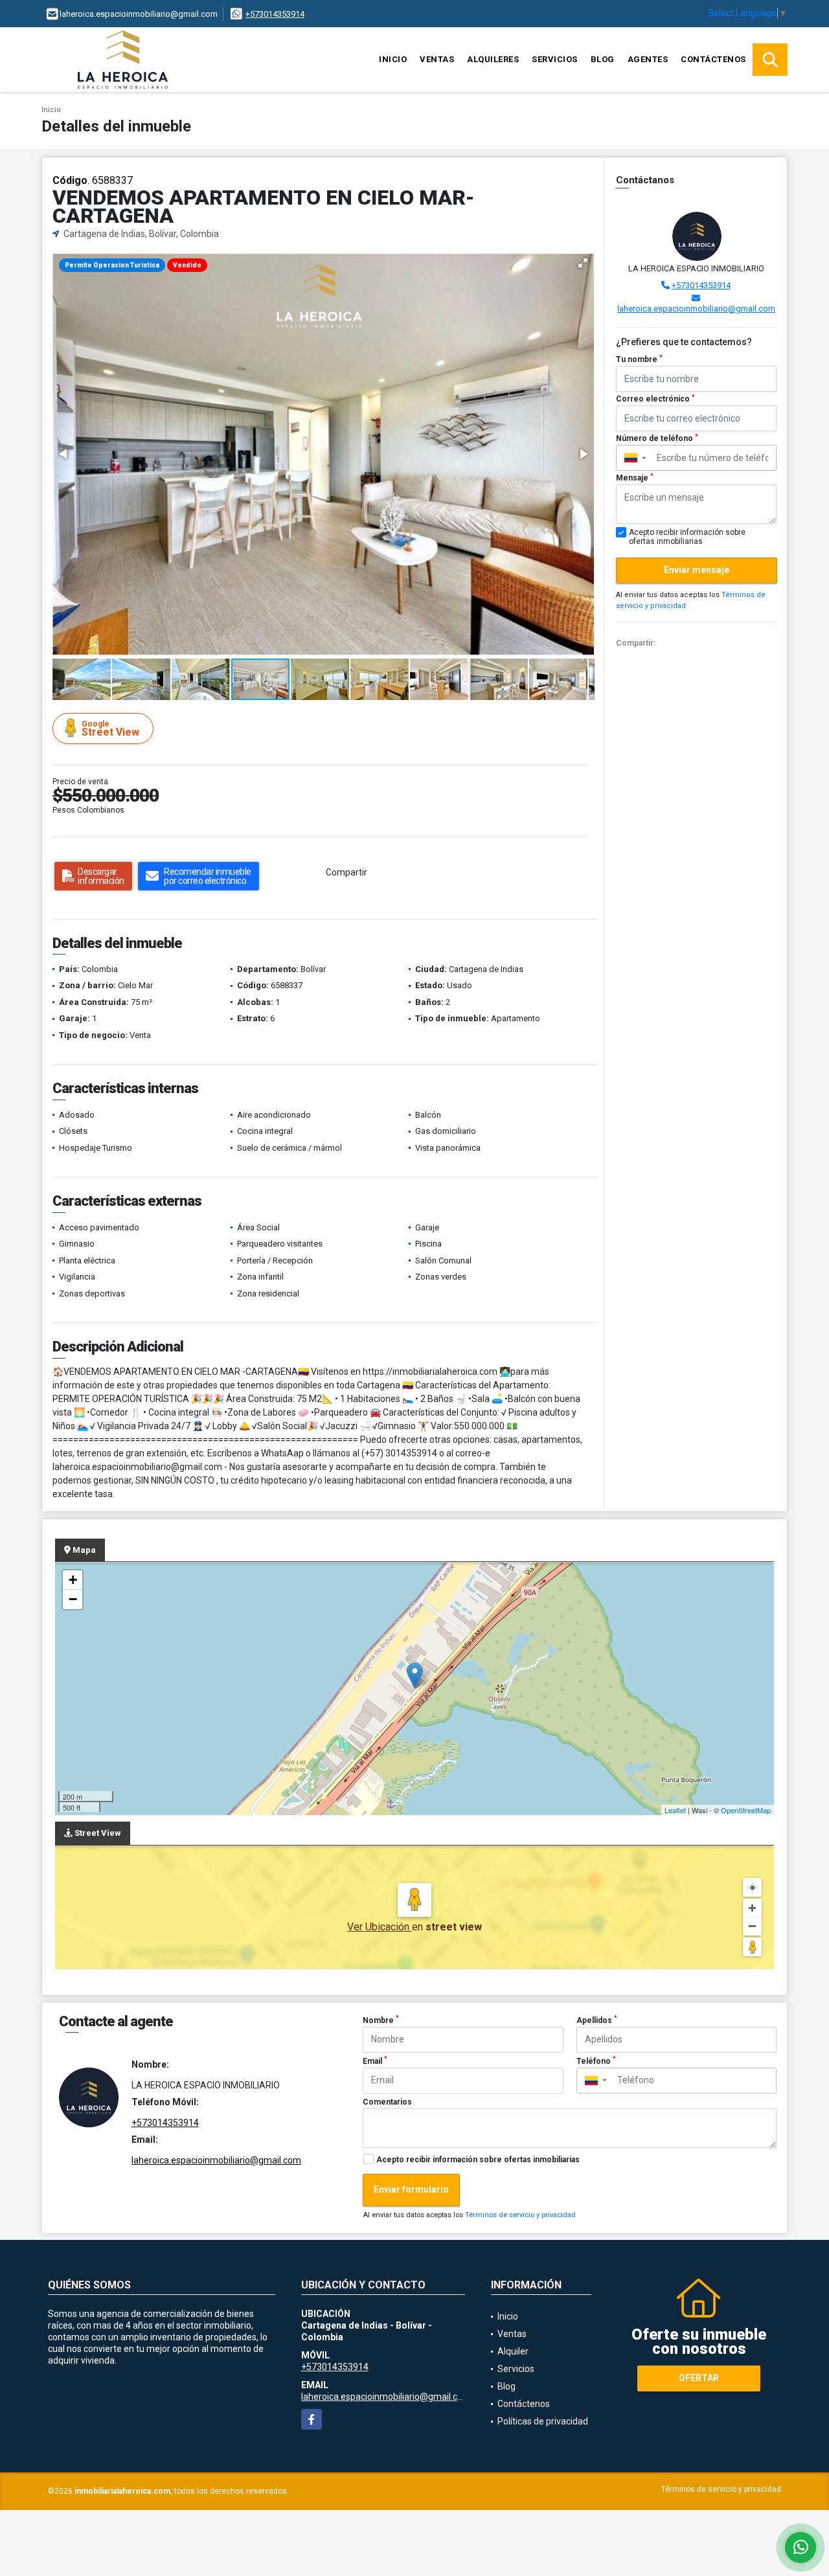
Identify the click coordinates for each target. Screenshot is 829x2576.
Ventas (437, 59)
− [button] (73, 1599)
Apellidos (597, 2020)
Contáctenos (713, 59)
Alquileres (493, 59)
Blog (603, 59)
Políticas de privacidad (543, 2421)
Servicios (555, 59)
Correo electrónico (655, 399)
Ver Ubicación (380, 1927)
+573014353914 (275, 14)
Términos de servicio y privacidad (520, 2215)
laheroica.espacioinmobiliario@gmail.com (696, 309)
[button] (583, 263)
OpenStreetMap (746, 1810)
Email (375, 2061)
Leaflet (675, 1810)
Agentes (648, 59)
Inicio (393, 59)
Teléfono (596, 2061)
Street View (110, 729)
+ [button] (73, 1580)
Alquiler (513, 2351)
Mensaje (635, 478)
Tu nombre (639, 359)
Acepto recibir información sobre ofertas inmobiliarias (478, 2160)
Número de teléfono (657, 438)
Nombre (381, 2020)
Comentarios (387, 2102)
